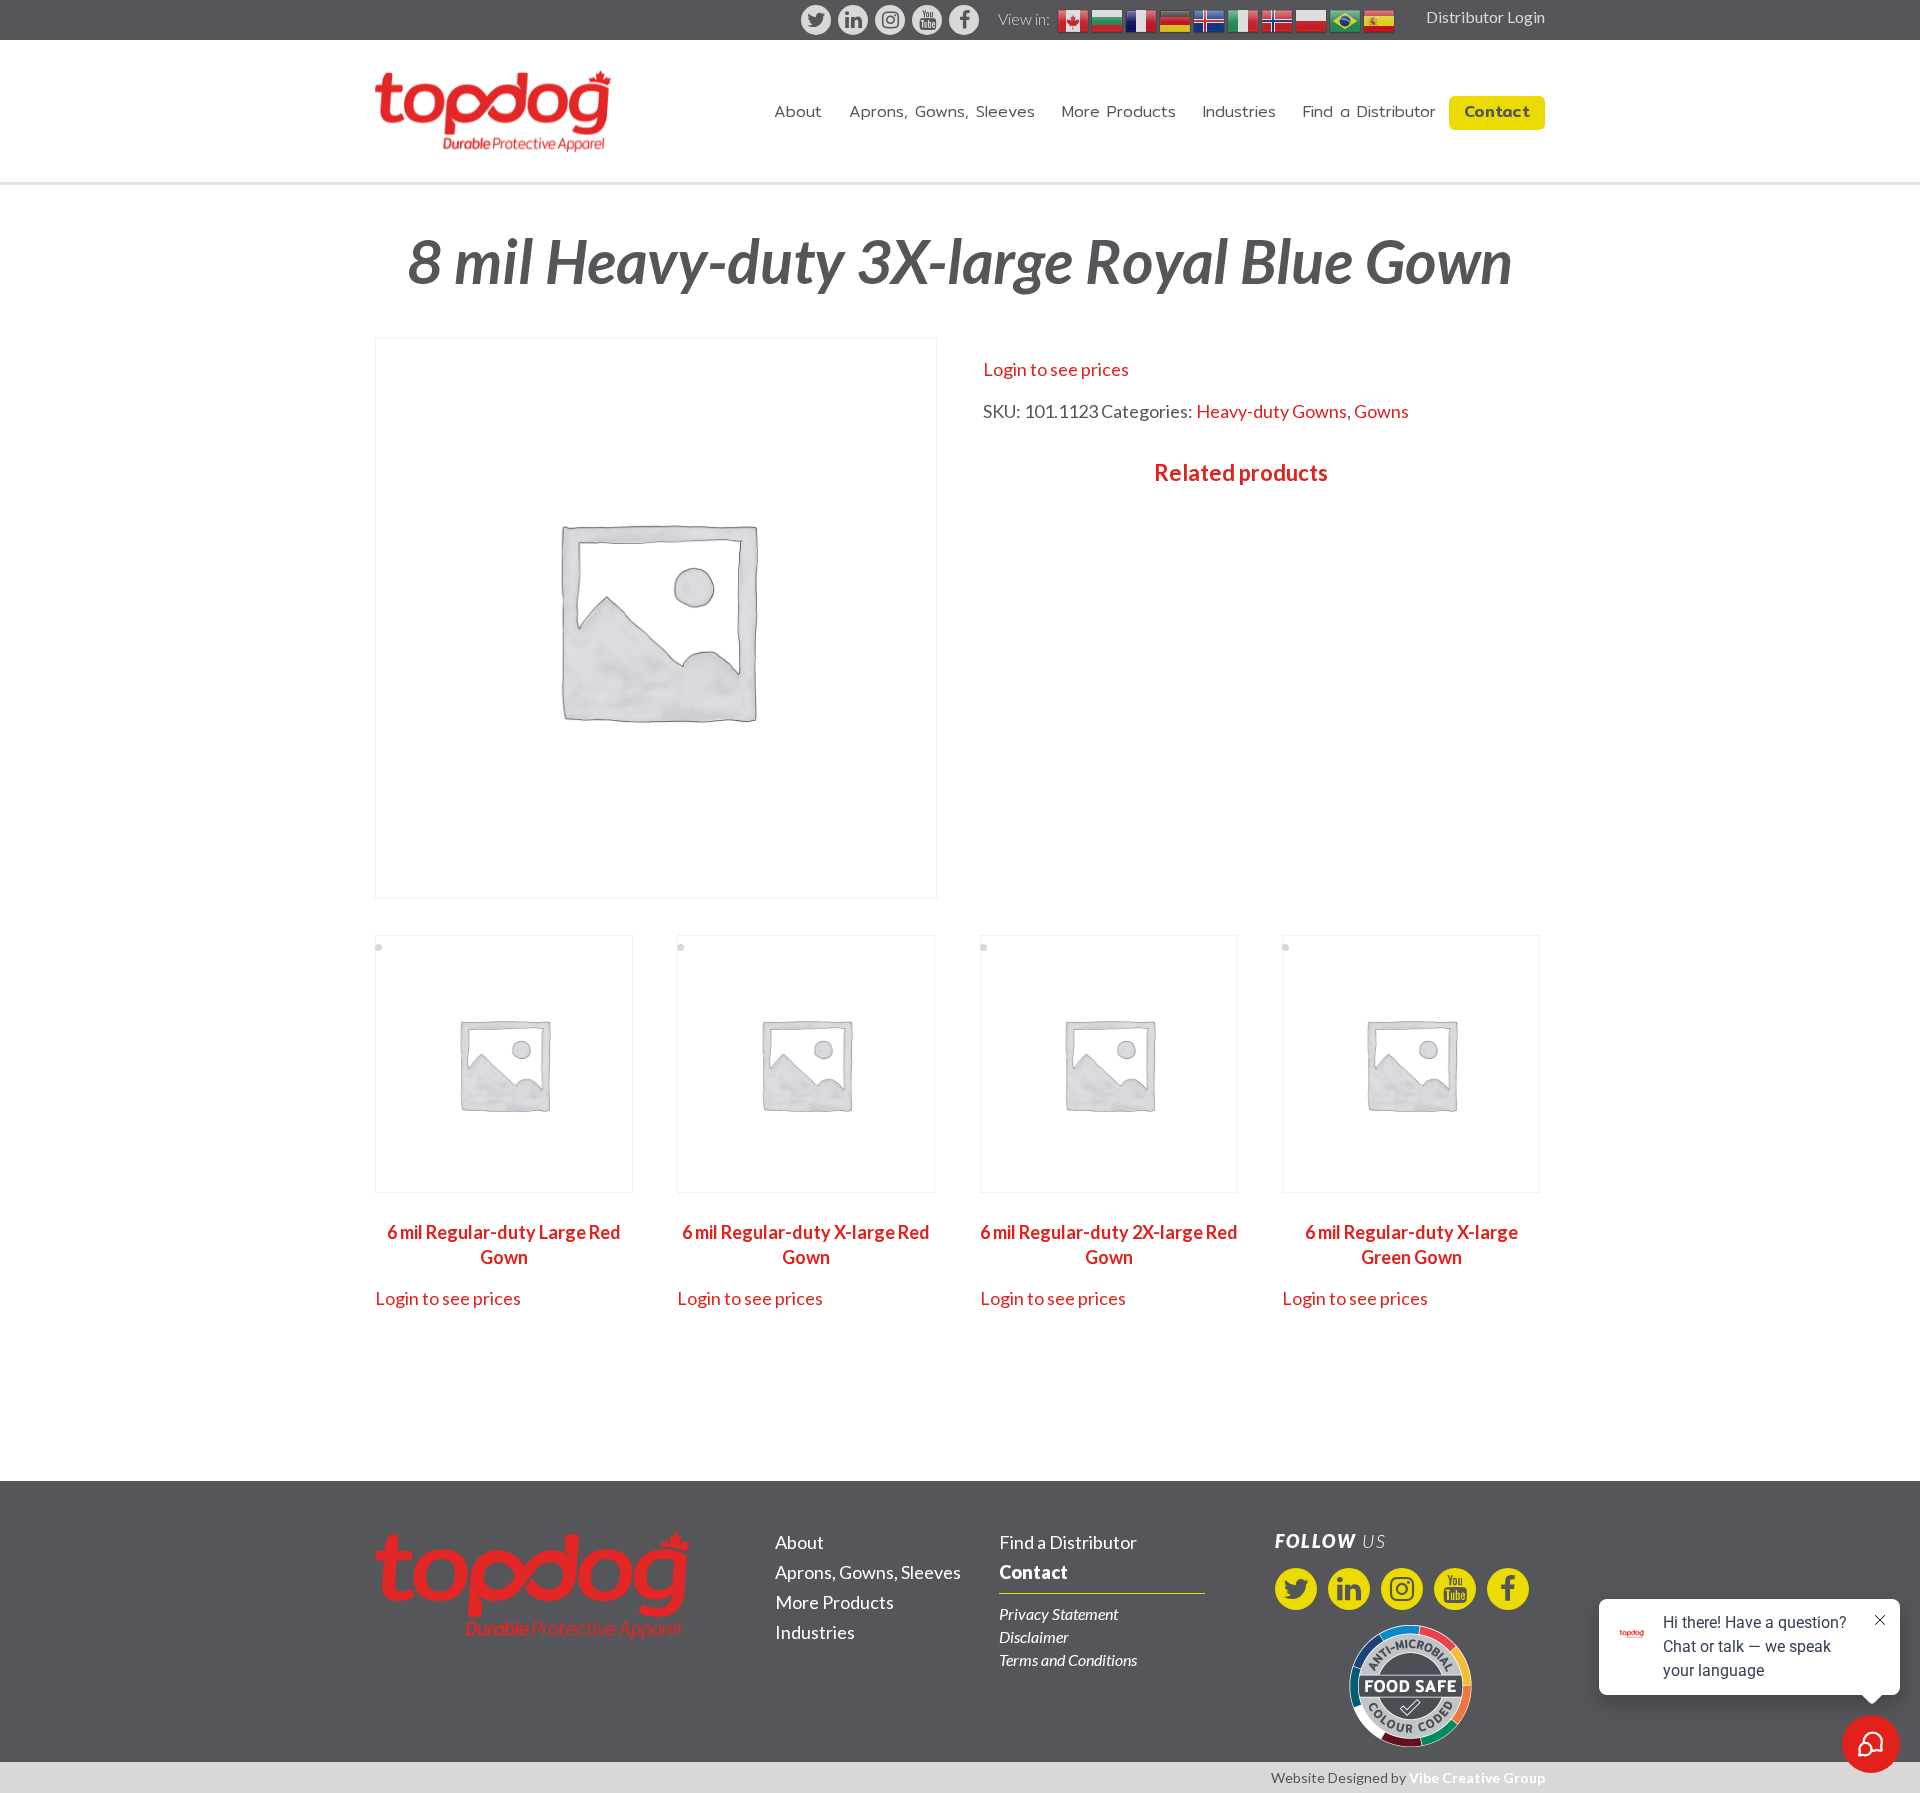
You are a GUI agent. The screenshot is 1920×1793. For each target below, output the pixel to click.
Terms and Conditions (1068, 1659)
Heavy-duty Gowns (1271, 411)
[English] (1074, 18)
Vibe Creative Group (1477, 1777)
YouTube (927, 20)
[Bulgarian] (1108, 18)
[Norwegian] (1278, 18)
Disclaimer (1034, 1636)
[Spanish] (1380, 18)
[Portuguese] (1346, 18)
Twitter (816, 20)
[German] (1176, 18)
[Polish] (1312, 18)
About (798, 111)
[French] (1142, 18)
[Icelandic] (1210, 18)
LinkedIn (853, 20)
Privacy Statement (1058, 1613)
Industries (1239, 111)
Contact (1497, 111)
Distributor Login (1485, 16)
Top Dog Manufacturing (493, 111)
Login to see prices (1056, 369)
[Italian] (1244, 18)
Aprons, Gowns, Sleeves (942, 111)
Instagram (890, 20)
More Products (1119, 111)
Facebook (964, 20)
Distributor (1369, 111)
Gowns (1381, 411)
